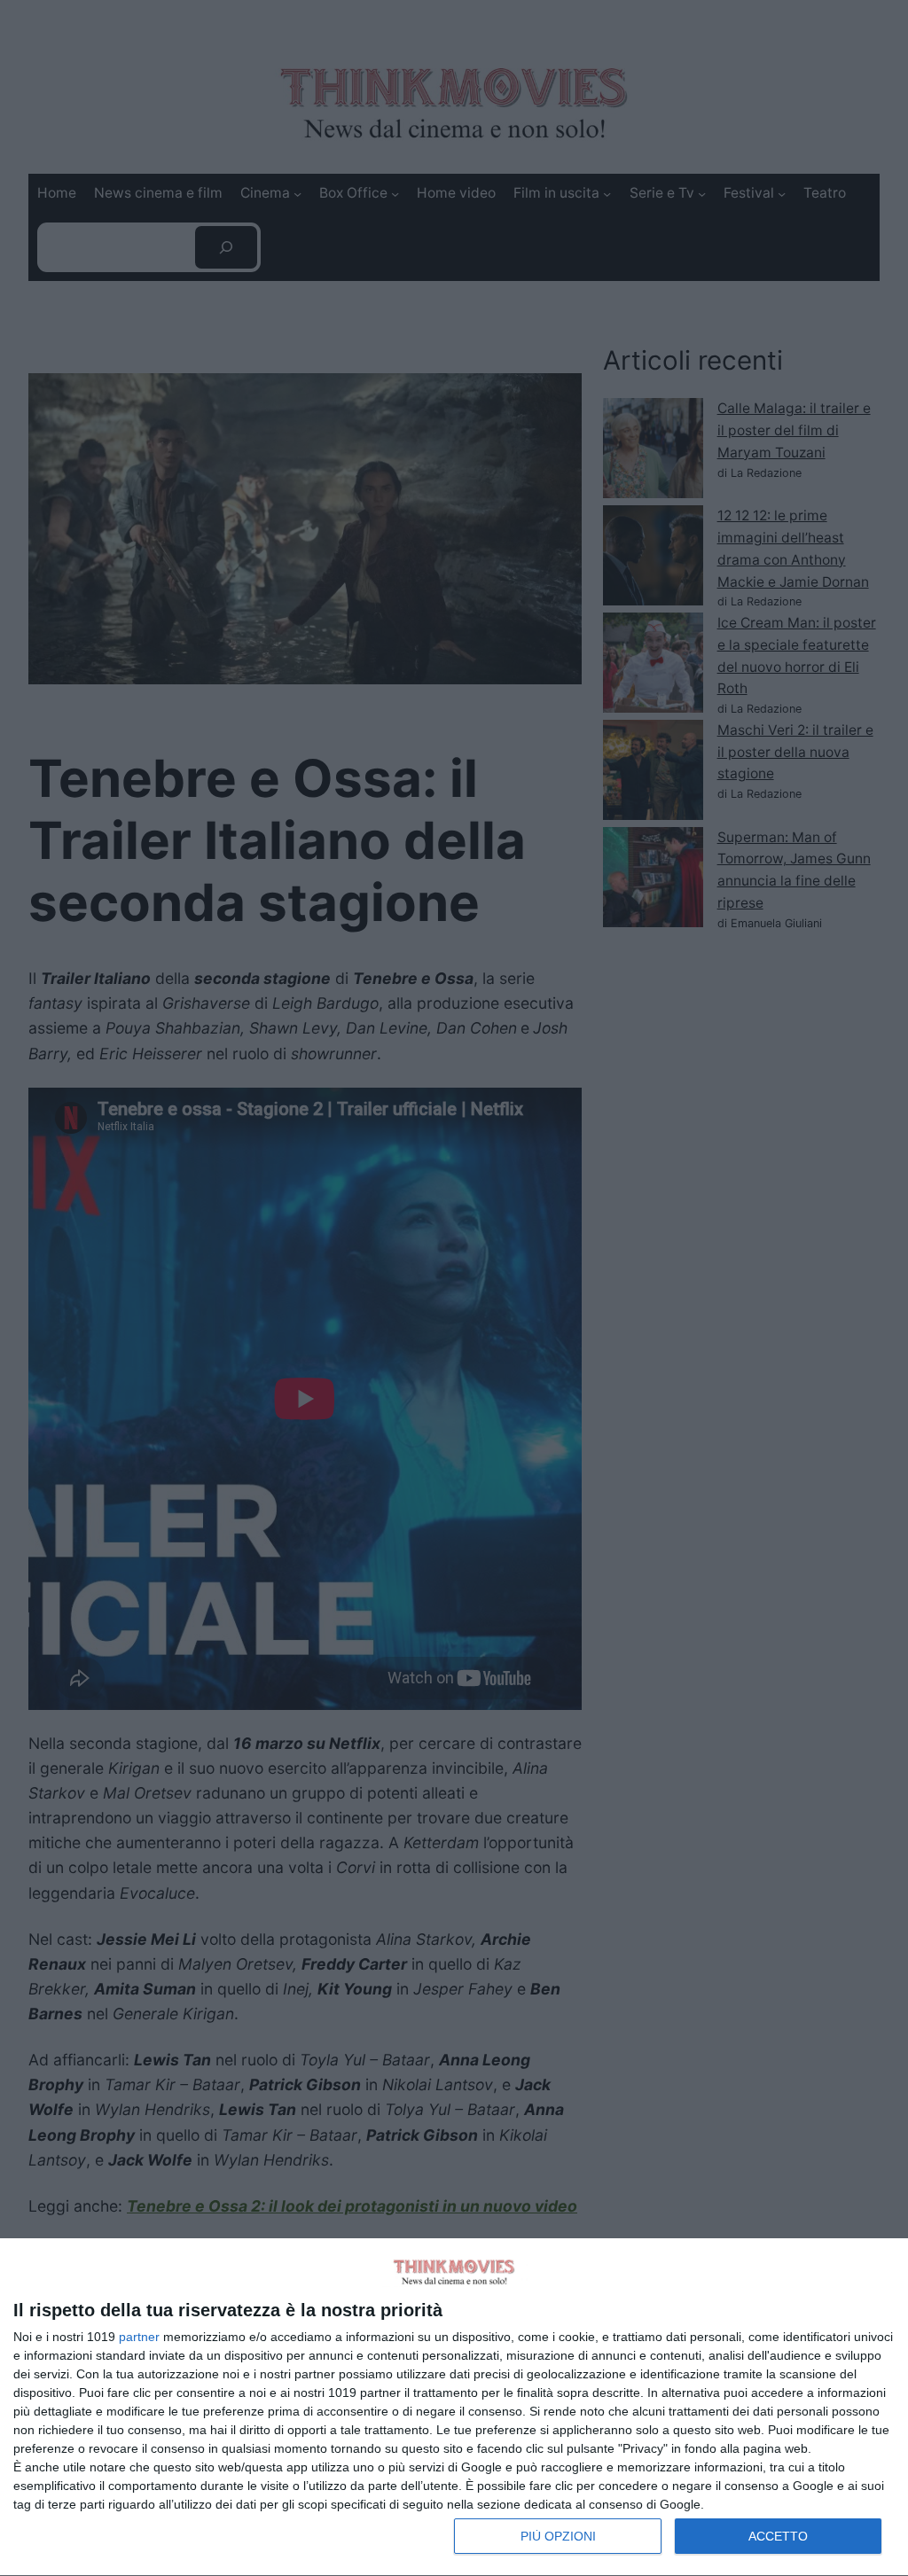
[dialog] (454, 2408)
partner (139, 2337)
